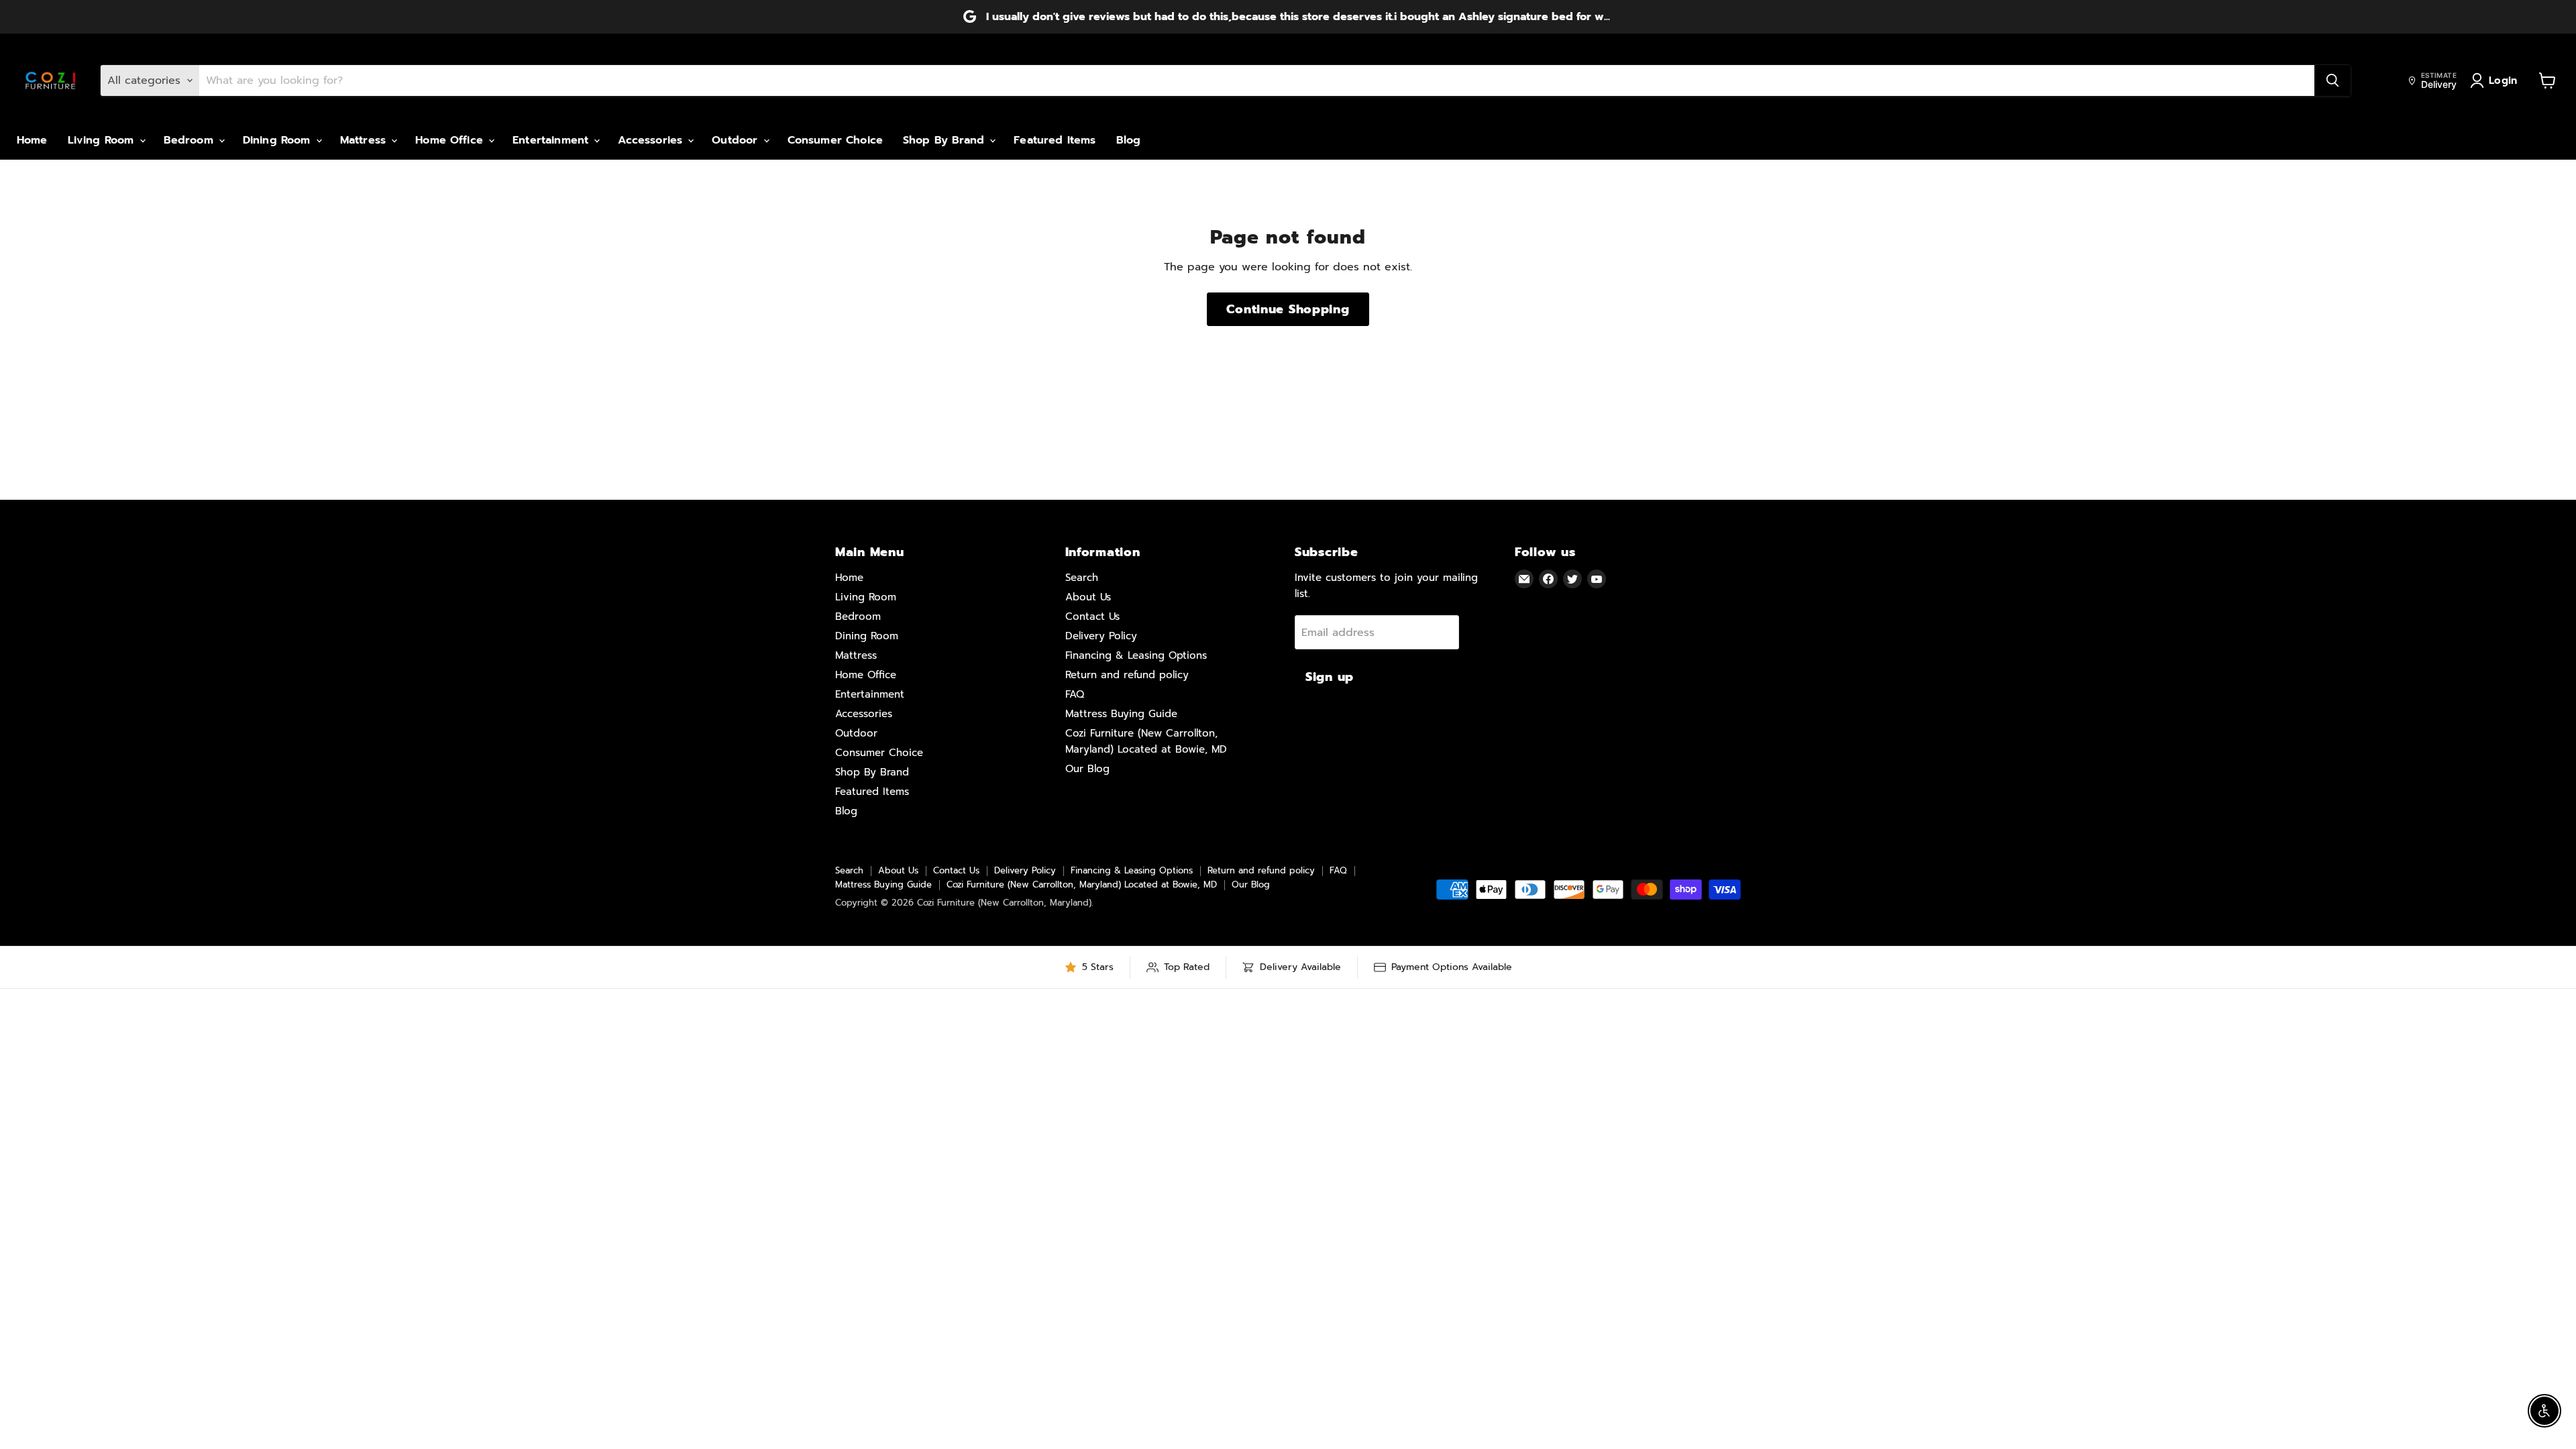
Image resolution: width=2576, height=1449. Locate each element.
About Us (1088, 597)
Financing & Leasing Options (1136, 655)
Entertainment (552, 140)
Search (1082, 578)
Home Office (451, 140)
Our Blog (1087, 769)
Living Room (103, 140)
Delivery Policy (1101, 636)
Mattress (365, 140)
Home (32, 140)
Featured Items (1055, 140)
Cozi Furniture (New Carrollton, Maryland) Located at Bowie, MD (1082, 884)
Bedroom (191, 140)
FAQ (1075, 694)
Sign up (1330, 677)
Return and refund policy (1127, 675)
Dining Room (279, 140)
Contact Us (1092, 616)
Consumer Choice (835, 140)
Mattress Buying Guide (1121, 714)
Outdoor (737, 140)
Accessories (652, 140)
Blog (1129, 140)
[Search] (2332, 80)
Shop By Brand (946, 140)
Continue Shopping (1288, 309)
